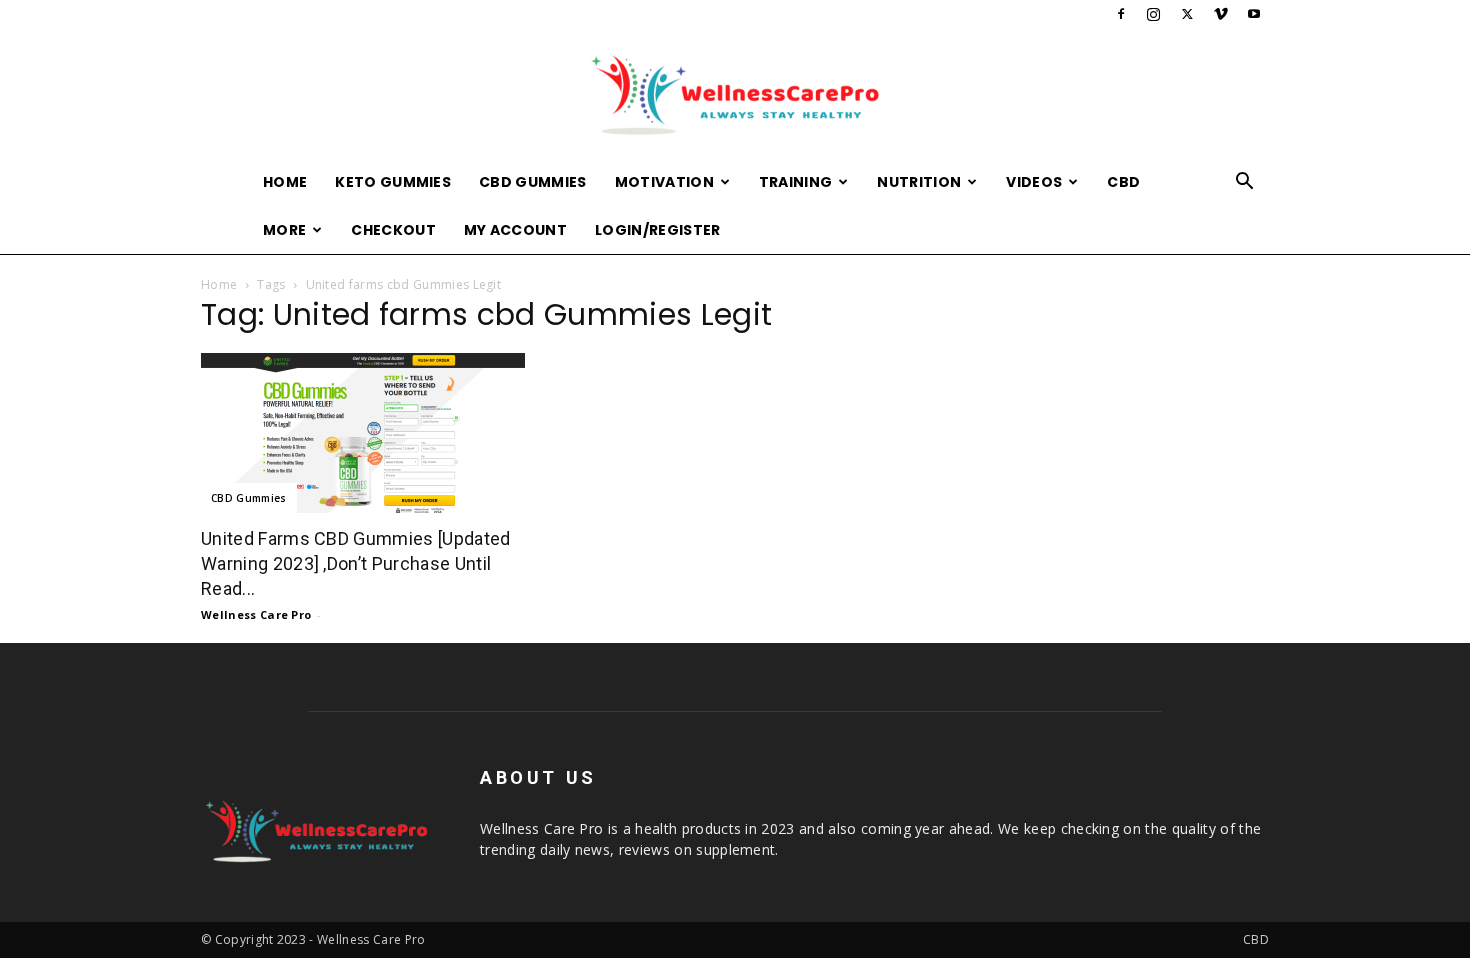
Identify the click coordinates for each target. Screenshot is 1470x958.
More (284, 230)
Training (796, 182)
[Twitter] (1187, 14)
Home (285, 182)
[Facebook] (1121, 14)
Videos (1034, 182)
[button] (1245, 183)
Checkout (393, 230)
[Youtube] (1254, 14)
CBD (1123, 182)
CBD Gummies (533, 182)
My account (515, 230)
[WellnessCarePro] (735, 94)
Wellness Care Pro (256, 614)
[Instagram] (1154, 14)
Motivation (664, 182)
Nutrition (919, 182)
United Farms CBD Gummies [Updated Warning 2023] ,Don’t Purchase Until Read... (356, 563)
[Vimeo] (1221, 14)
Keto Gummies (393, 182)
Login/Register (657, 230)
